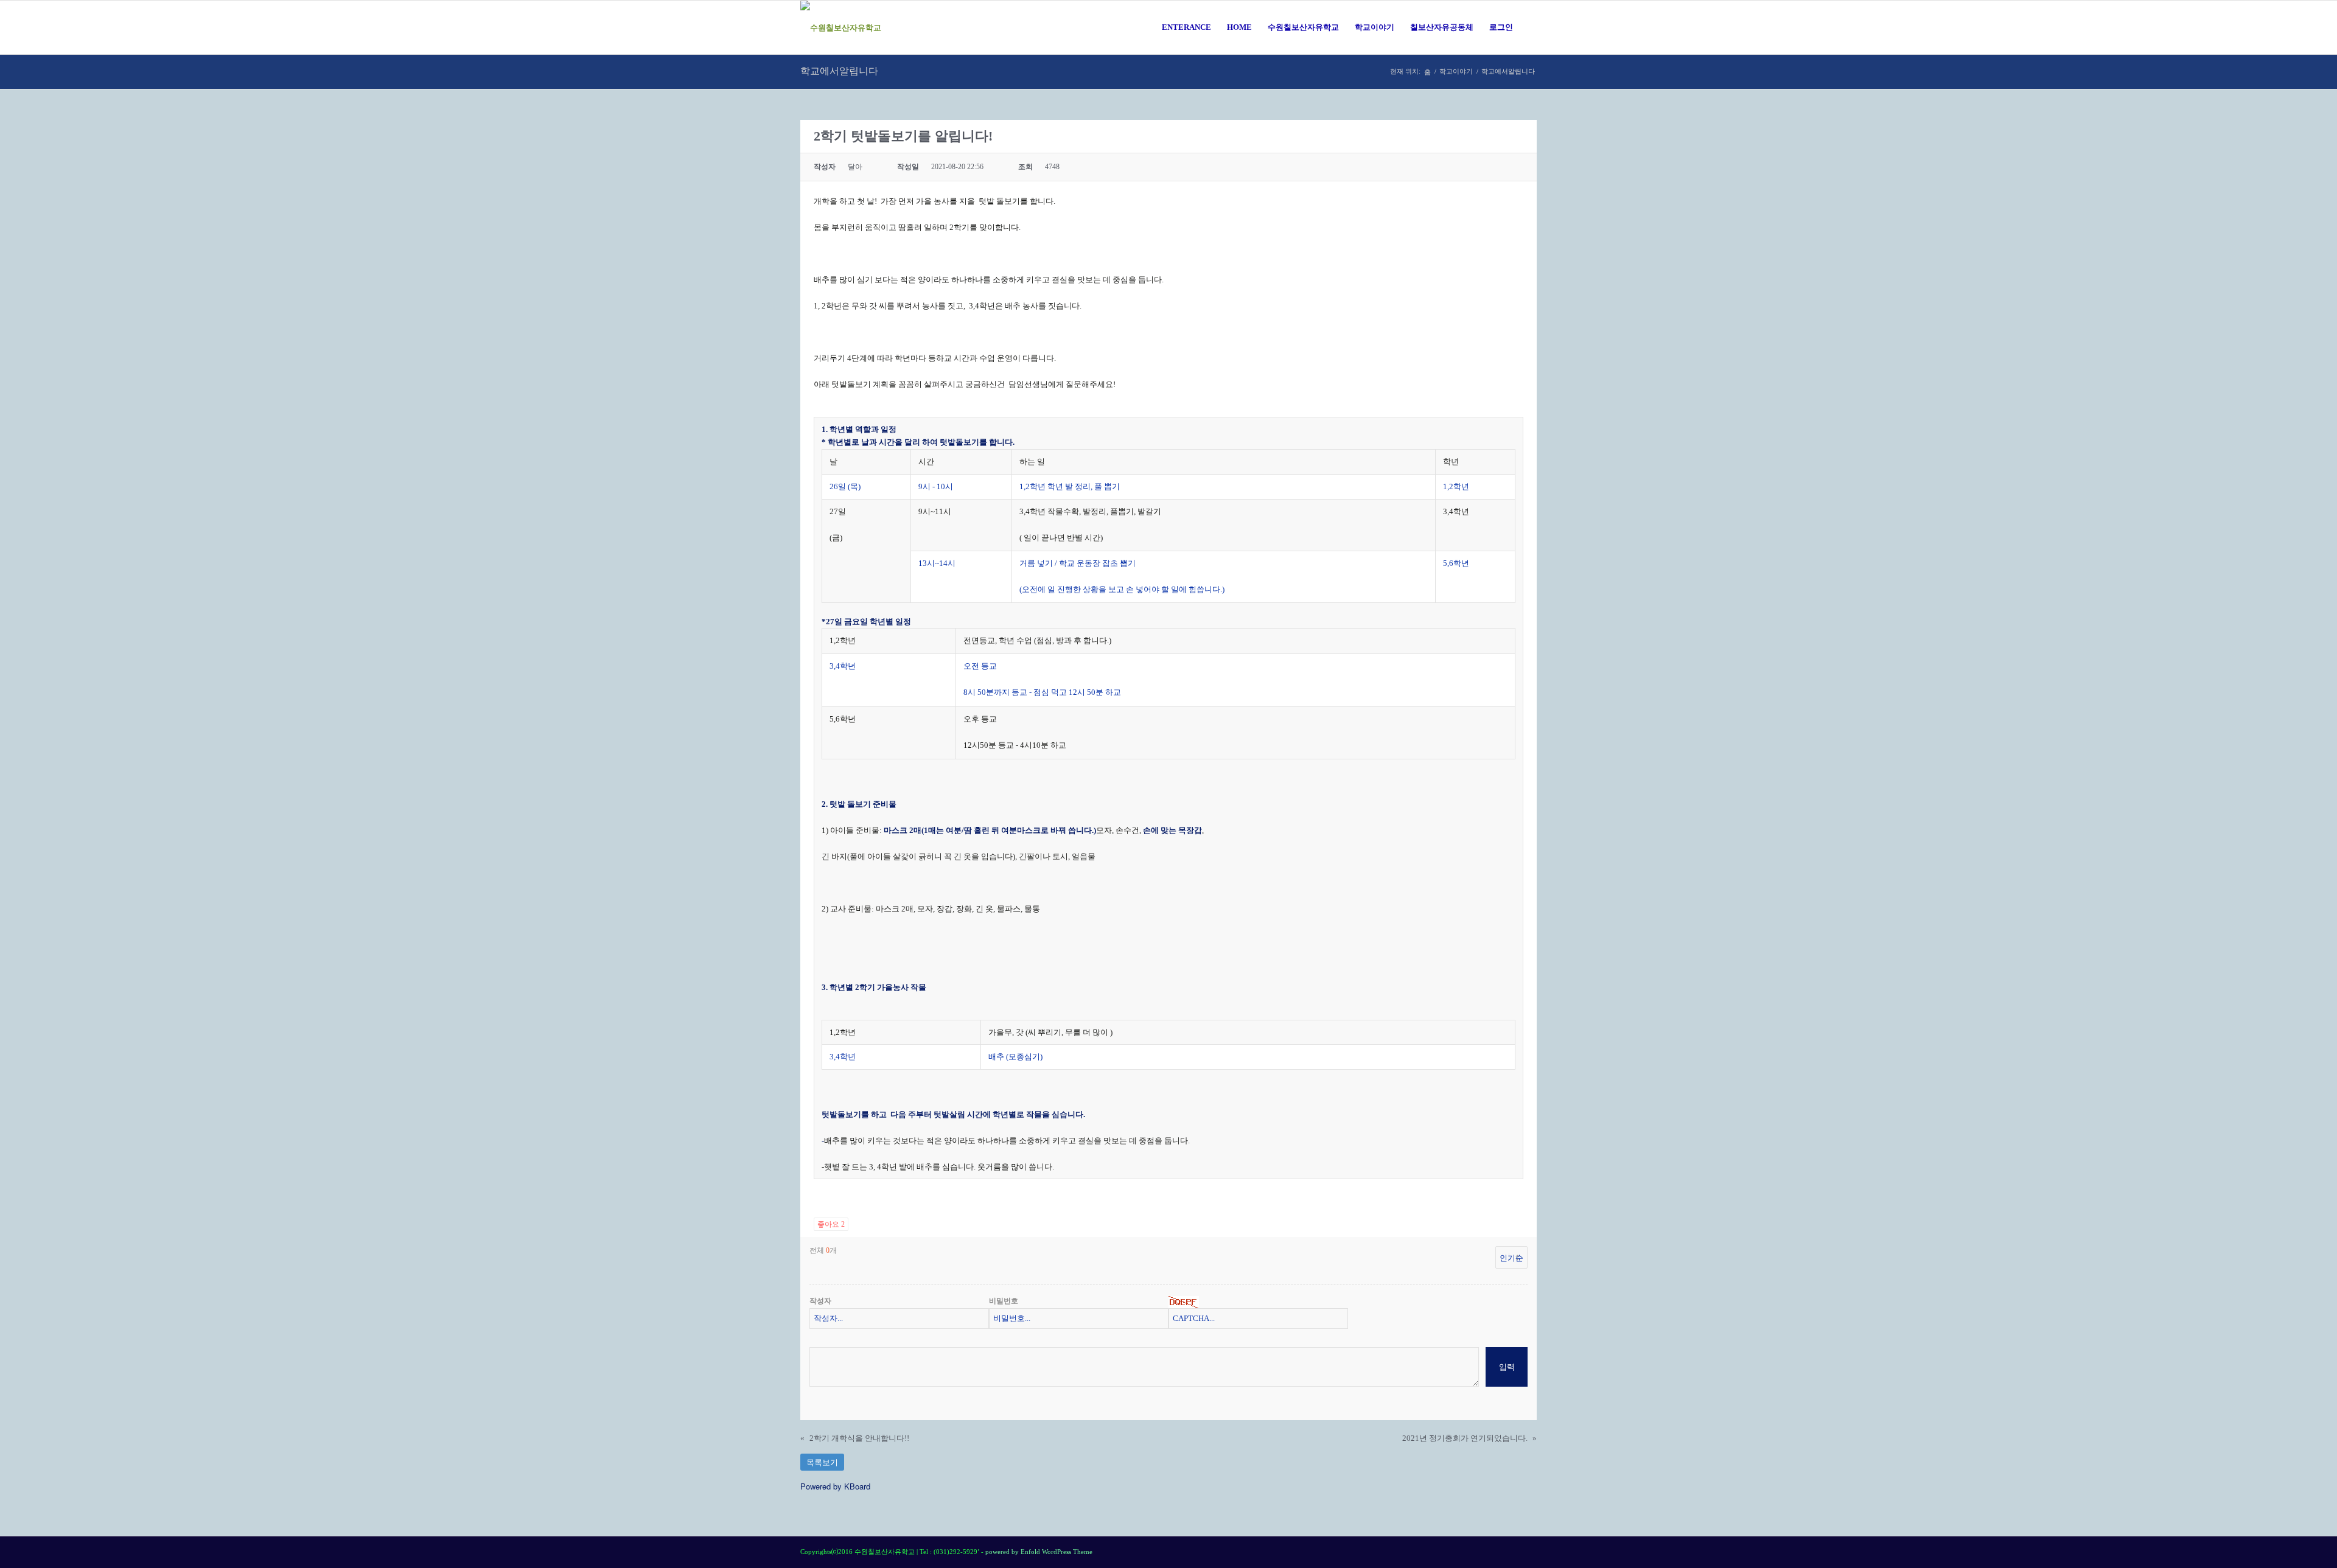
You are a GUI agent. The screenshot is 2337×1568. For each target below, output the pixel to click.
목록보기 (822, 1462)
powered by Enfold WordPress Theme (1039, 1552)
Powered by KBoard (835, 1486)
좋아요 (831, 1224)
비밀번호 (1004, 1301)
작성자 (820, 1301)
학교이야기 (1456, 71)
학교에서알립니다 (839, 71)
